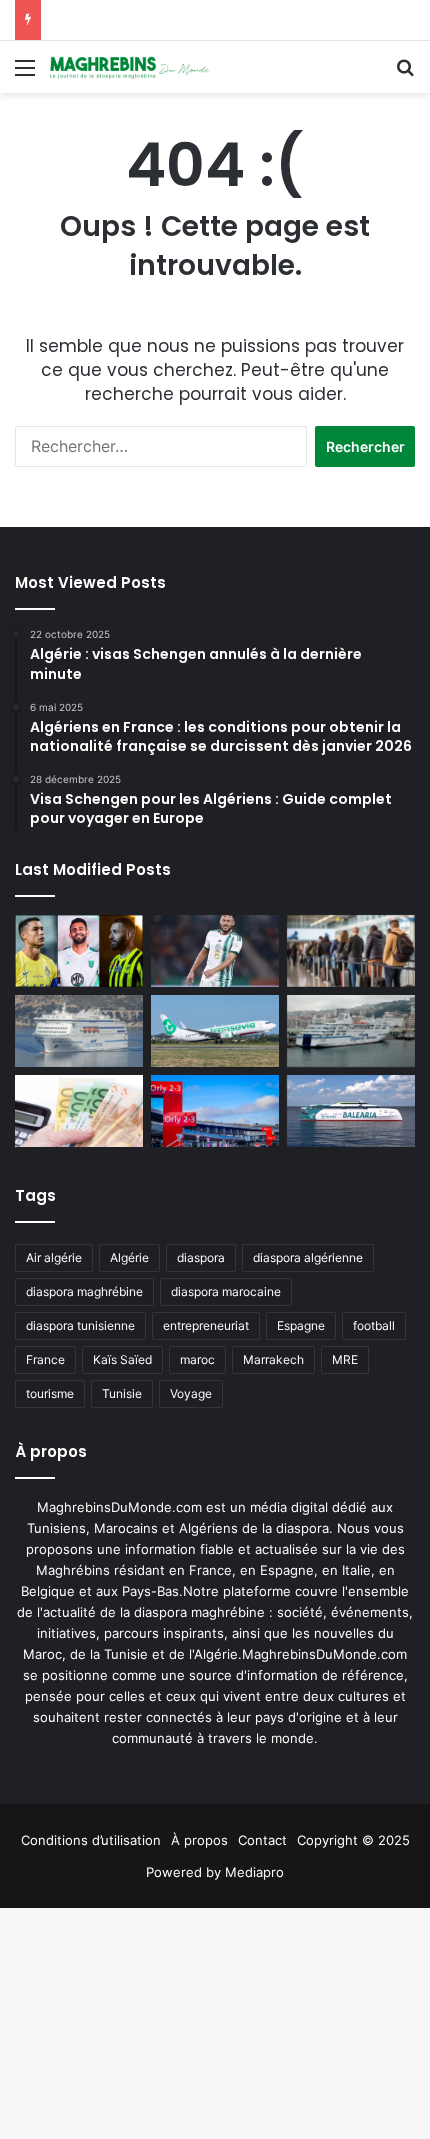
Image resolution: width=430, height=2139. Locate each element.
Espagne (301, 1325)
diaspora (201, 1257)
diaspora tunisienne (80, 1325)
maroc (197, 1359)
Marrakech (273, 1359)
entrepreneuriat (206, 1325)
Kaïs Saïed (122, 1359)
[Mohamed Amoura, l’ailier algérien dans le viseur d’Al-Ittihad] (79, 951)
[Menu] (25, 74)
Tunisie (122, 1393)
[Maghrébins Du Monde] (130, 67)
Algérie (129, 1257)
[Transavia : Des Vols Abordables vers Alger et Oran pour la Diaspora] (215, 1031)
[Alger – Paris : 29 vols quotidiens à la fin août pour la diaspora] (215, 1111)
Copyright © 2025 (353, 1840)
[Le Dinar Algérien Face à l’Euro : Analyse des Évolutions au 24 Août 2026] (79, 1111)
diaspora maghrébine (84, 1291)
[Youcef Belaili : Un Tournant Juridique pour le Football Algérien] (215, 951)
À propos (199, 1840)
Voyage (191, 1393)
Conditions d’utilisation (91, 1840)
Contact (262, 1840)
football (374, 1325)
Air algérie (54, 1257)
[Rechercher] (405, 74)
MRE (345, 1359)
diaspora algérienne (308, 1257)
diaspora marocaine (226, 1291)
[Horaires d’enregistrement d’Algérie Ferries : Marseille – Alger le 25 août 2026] (351, 1031)
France (45, 1359)
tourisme (50, 1393)
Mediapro (254, 1872)
